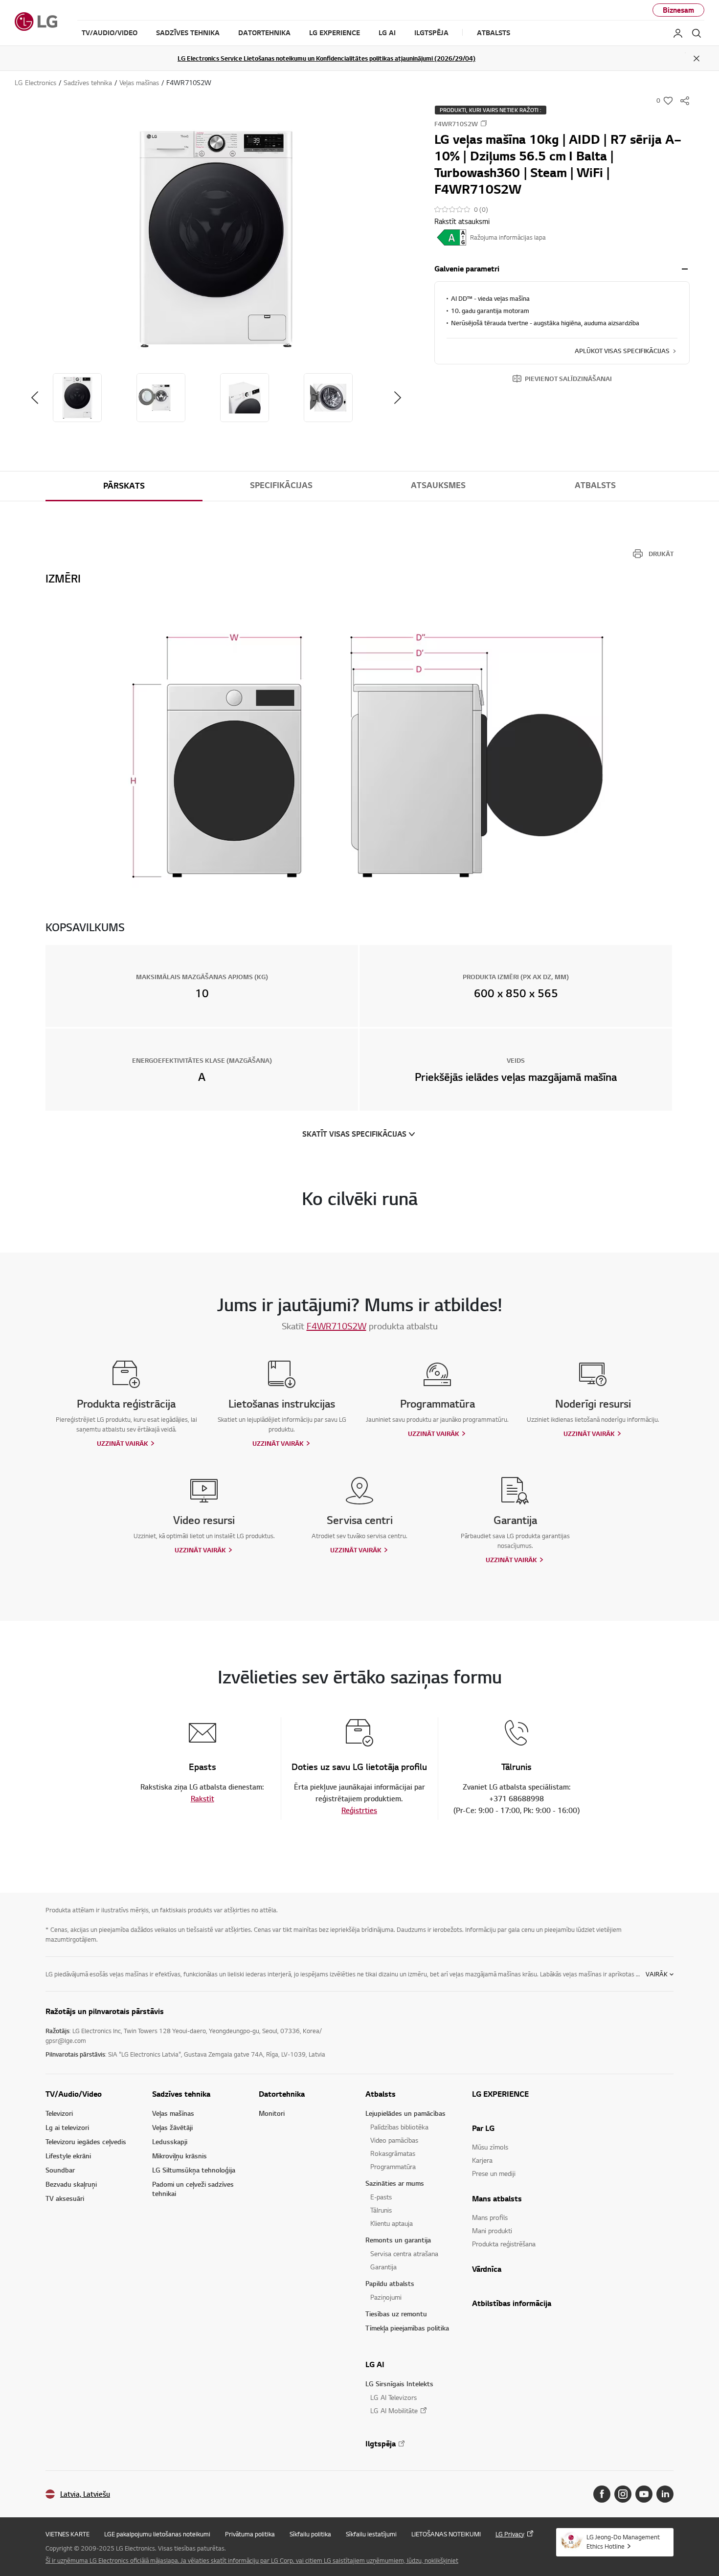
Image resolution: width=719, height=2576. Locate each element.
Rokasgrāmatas (393, 2153)
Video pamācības (394, 2140)
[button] (216, 239)
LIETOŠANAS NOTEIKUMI (446, 2534)
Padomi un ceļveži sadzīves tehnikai (193, 2189)
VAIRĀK (657, 1974)
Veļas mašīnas (173, 2113)
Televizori (59, 2113)
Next (398, 398)
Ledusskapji (170, 2141)
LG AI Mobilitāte (394, 2410)
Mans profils (490, 2217)
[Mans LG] (678, 33)
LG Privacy (510, 2534)
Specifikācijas (281, 485)
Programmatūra (393, 2166)
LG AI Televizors (393, 2397)
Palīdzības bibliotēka (399, 2127)
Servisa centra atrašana (404, 2253)
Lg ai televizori (67, 2127)
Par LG (483, 2128)
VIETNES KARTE (67, 2534)
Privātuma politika (250, 2534)
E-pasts (381, 2197)
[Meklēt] (697, 33)
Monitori (272, 2113)
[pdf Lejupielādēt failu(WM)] (452, 237)
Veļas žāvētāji (172, 2127)
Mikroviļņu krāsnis (180, 2156)
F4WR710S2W (337, 1326)
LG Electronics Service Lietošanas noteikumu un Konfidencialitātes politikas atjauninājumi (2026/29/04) (326, 58)
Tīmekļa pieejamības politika (407, 2328)
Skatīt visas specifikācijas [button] (354, 1134)
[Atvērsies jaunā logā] (602, 2494)
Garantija (383, 2267)
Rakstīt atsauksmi (462, 221)
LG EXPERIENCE (500, 2094)
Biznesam (678, 10)
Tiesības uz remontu (396, 2314)
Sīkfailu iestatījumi (371, 2534)
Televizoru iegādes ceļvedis (86, 2141)
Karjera (482, 2160)
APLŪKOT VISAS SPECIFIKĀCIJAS (622, 351)
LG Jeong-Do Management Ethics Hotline (623, 2542)
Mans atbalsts (497, 2198)
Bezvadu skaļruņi (71, 2184)
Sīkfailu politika (310, 2534)
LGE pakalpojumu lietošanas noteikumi (157, 2534)
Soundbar (60, 2170)
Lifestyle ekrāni (68, 2156)
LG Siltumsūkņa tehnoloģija (194, 2170)
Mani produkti (492, 2230)
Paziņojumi (386, 2297)
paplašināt (685, 269)
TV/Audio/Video (74, 2094)
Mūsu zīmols (490, 2147)
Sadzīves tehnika (181, 2094)
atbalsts (595, 485)
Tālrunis (381, 2210)
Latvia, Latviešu (85, 2494)
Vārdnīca (487, 2269)
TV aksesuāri (65, 2198)
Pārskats (124, 486)
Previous (35, 398)
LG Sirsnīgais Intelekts (399, 2384)
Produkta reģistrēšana (504, 2244)
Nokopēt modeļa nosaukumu (484, 123)
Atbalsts (381, 2094)
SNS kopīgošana (685, 101)
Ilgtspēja (381, 2443)
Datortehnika (282, 2094)
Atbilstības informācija (512, 2303)
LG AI (375, 2364)
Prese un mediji (494, 2173)
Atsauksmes (438, 485)
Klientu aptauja (392, 2223)
